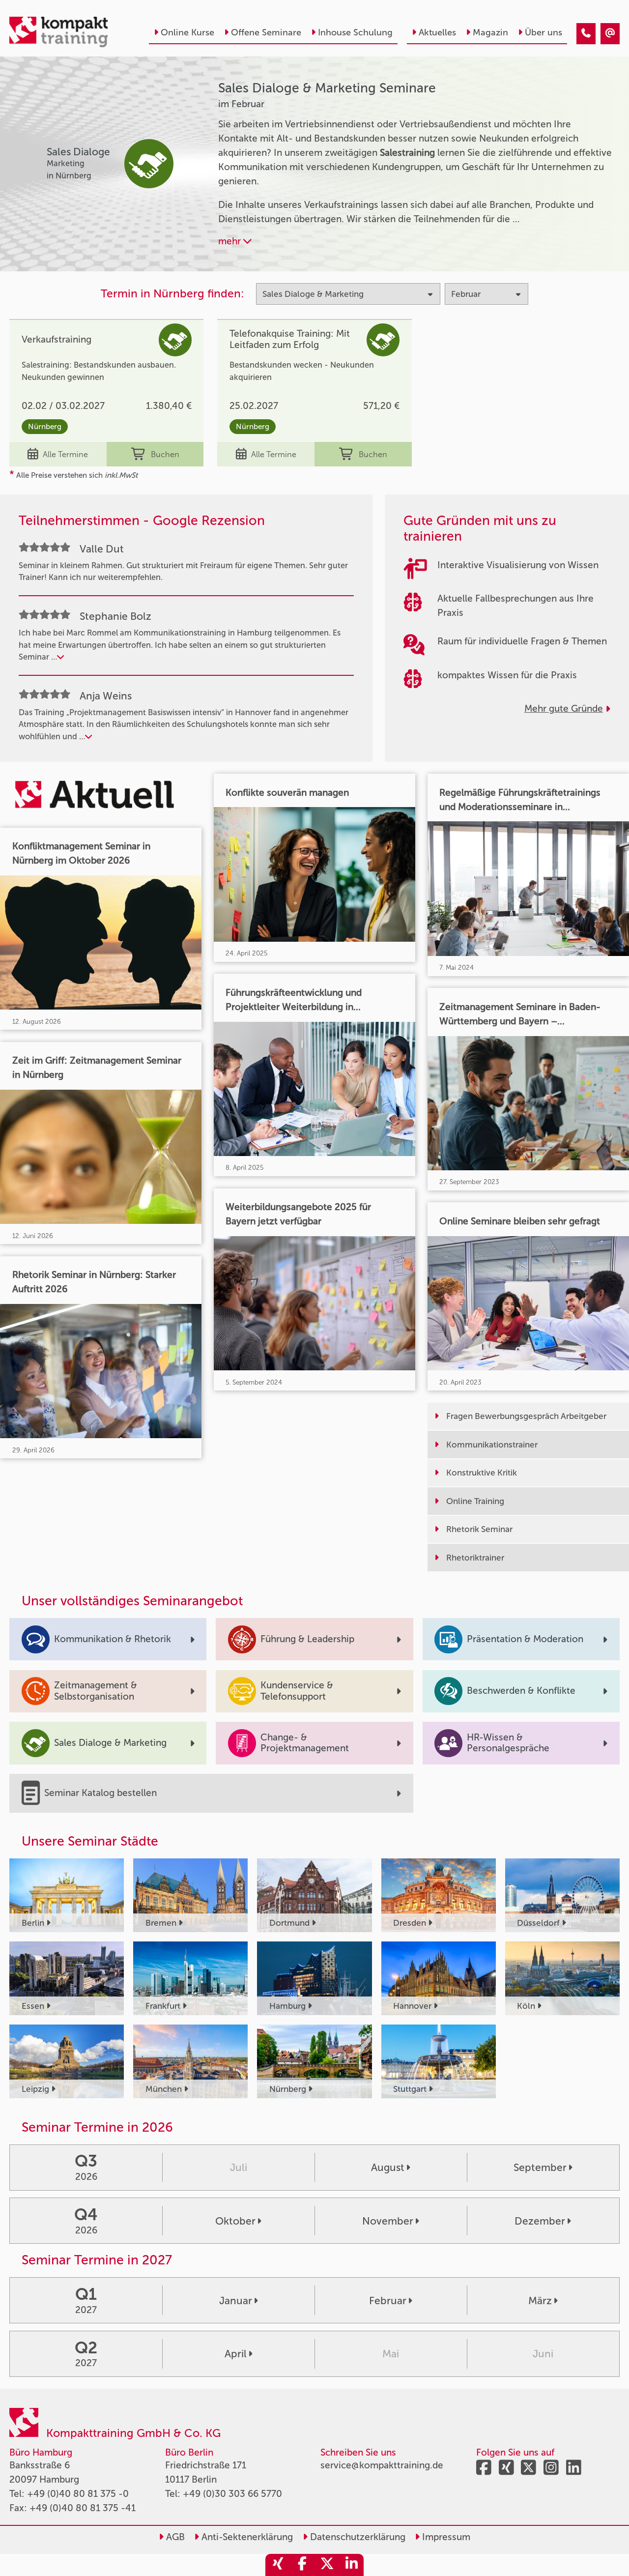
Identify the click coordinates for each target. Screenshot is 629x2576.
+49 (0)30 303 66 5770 (232, 2494)
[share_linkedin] (351, 2565)
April (236, 2354)
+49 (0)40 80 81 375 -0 (78, 2494)
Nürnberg (45, 427)
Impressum (445, 2537)
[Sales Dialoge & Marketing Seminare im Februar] (586, 34)
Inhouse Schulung (355, 32)
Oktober (235, 2221)
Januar (236, 2301)
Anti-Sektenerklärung (246, 2537)
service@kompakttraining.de (382, 2465)
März (540, 2301)
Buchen (165, 454)
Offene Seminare (266, 32)
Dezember (540, 2221)
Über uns (543, 32)
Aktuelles (437, 32)
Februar (388, 2301)
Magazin (490, 32)
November (388, 2221)
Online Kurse (187, 32)
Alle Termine (65, 454)
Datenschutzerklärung (357, 2537)
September (540, 2167)
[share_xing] (278, 2565)
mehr (231, 241)
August (388, 2167)
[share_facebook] (302, 2565)
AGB (174, 2537)
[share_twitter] (327, 2565)
